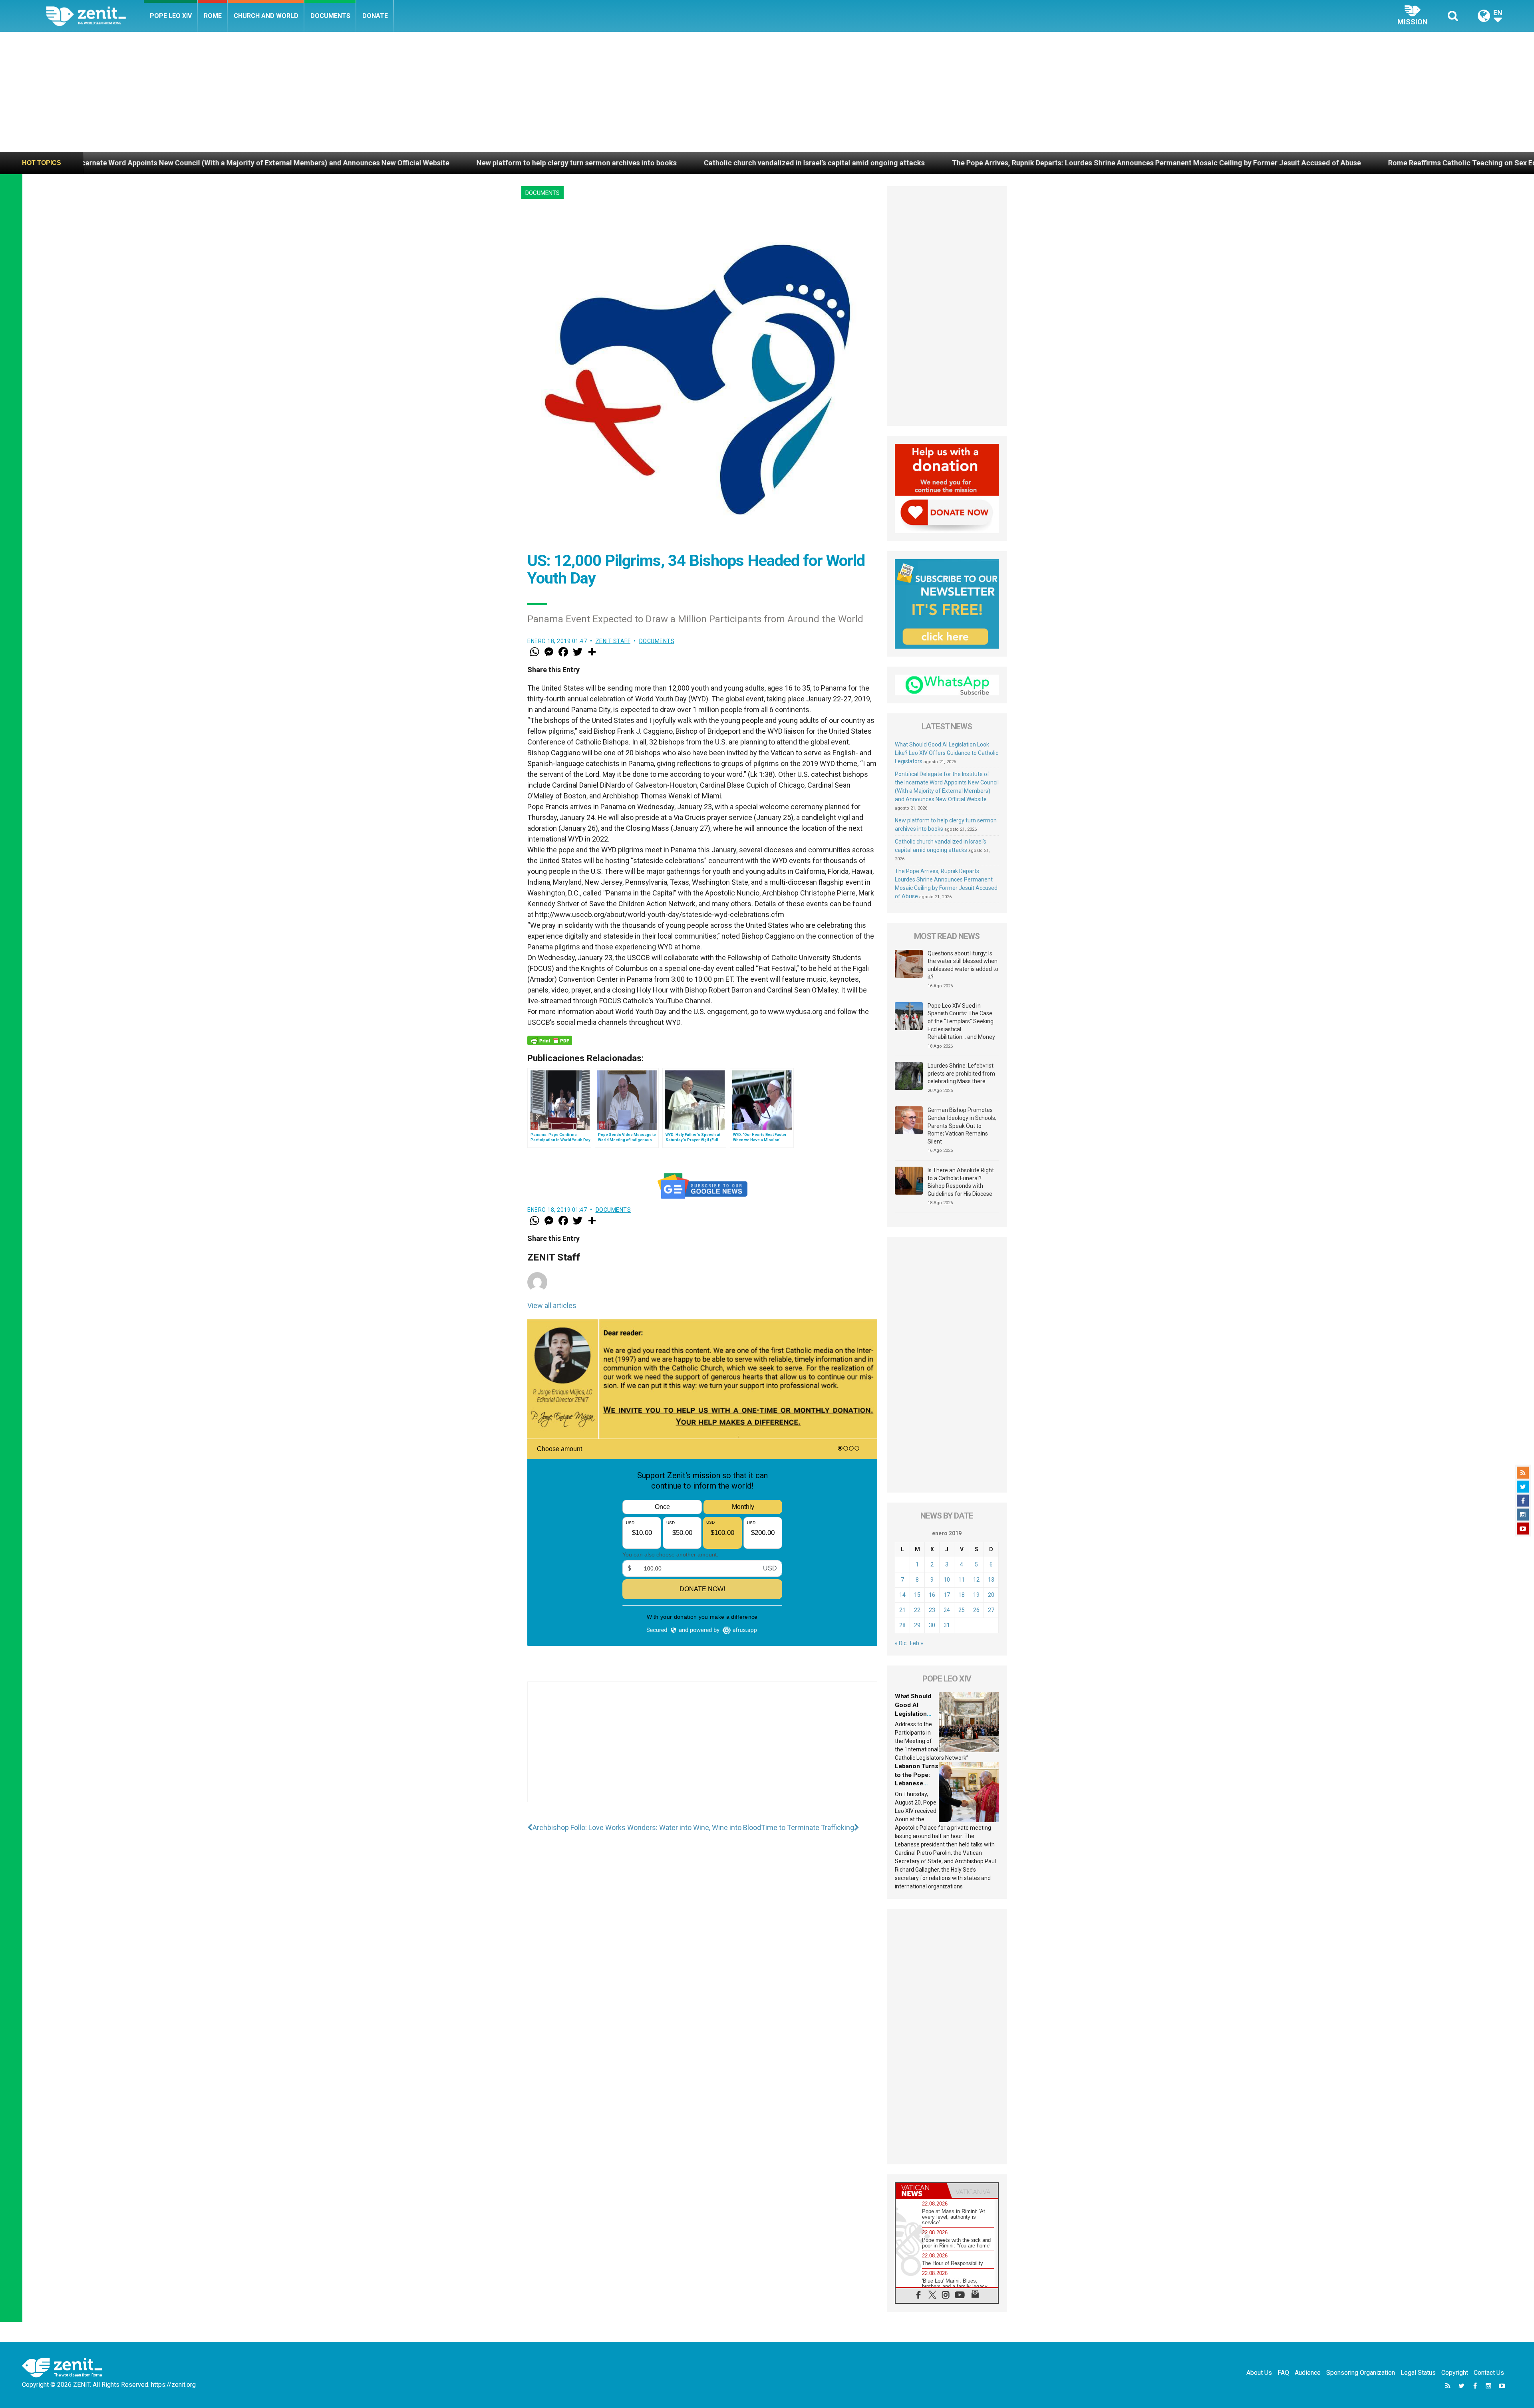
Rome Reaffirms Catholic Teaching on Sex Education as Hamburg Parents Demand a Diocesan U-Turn (1125, 163)
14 (902, 1595)
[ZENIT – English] (95, 16)
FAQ (1283, 2373)
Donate (375, 16)
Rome (213, 16)
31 (947, 1625)
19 (976, 1595)
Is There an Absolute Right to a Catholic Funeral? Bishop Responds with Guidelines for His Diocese (961, 1182)
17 (947, 1595)
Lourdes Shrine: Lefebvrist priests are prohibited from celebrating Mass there (961, 1073)
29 (917, 1625)
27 (991, 1610)
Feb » (917, 1643)
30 (932, 1625)
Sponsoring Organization (1361, 2373)
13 (991, 1580)
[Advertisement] (767, 92)
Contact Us (1489, 2373)
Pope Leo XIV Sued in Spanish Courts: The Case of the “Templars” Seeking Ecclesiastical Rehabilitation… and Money (961, 1021)
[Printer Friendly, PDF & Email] (550, 1040)
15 (917, 1595)
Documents (330, 16)
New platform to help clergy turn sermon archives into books (146, 163)
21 (902, 1610)
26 (976, 1610)
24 (947, 1610)
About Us (1259, 2373)
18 (962, 1595)
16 (932, 1595)
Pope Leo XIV (171, 16)
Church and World (266, 16)
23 (932, 1610)
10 (947, 1580)
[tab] (921, 2191)
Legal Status (1418, 2373)
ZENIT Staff (613, 641)
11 (962, 1580)
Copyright (1455, 2373)
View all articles (552, 1305)
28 (902, 1625)
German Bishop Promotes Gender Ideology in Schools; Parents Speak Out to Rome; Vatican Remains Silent (962, 1126)
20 (991, 1595)
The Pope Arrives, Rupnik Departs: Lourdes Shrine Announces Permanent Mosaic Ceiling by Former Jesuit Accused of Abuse (726, 163)
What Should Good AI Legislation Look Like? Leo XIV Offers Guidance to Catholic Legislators (947, 753)
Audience (1308, 2373)
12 (976, 1580)
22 (917, 1610)
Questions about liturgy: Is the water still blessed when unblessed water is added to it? (963, 965)
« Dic (901, 1643)
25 (962, 1610)
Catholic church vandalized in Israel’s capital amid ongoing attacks (384, 163)
